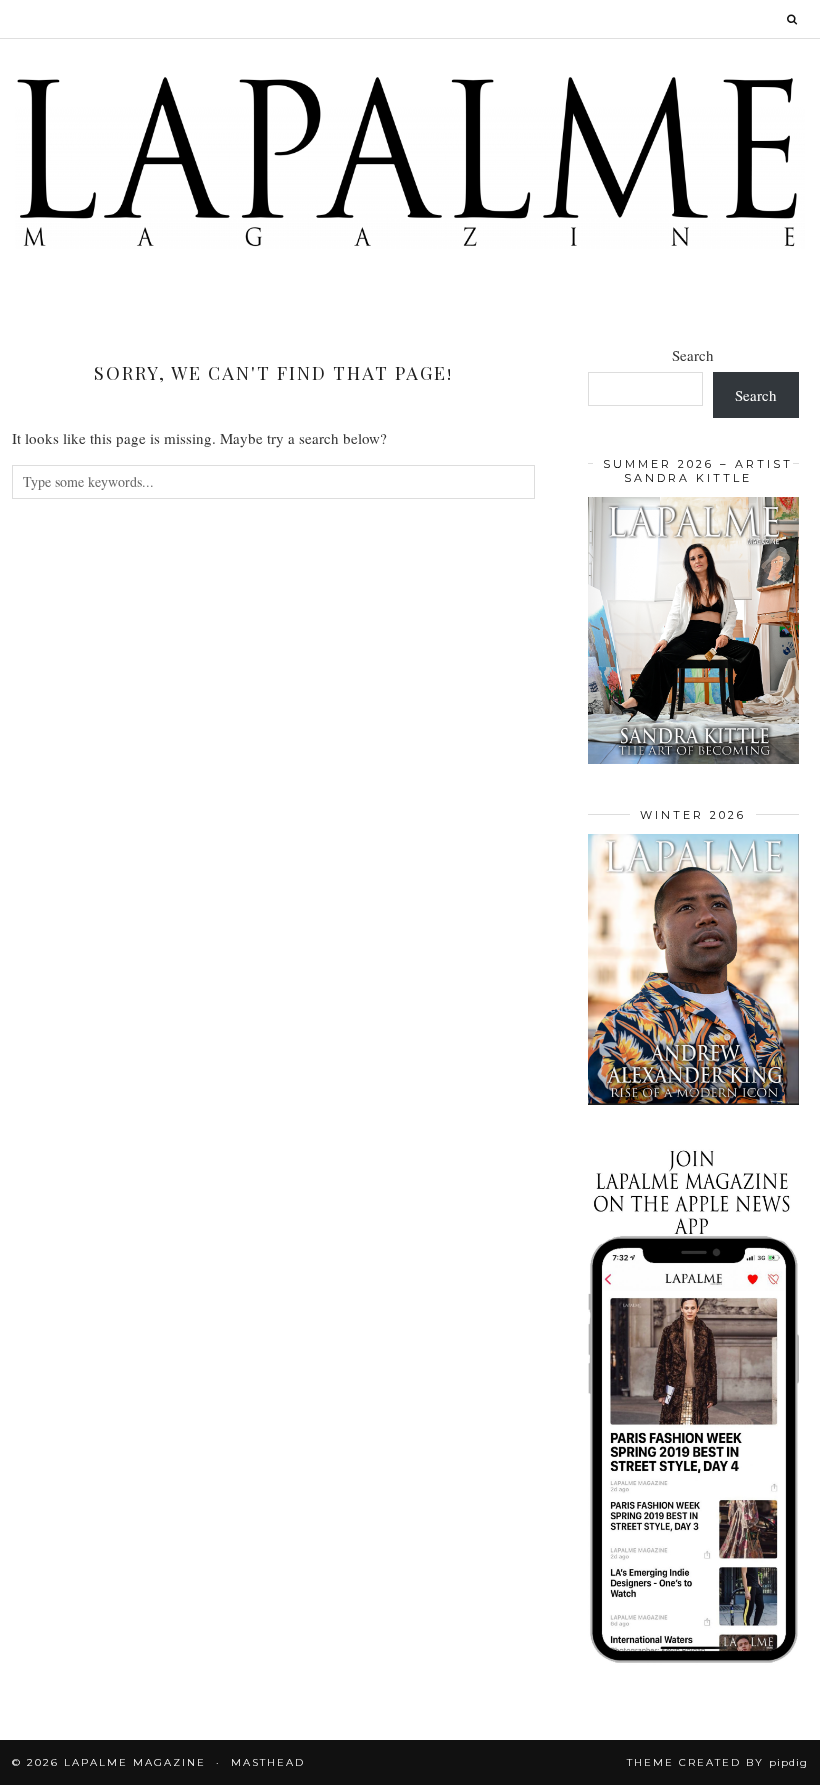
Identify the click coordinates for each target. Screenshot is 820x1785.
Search (693, 355)
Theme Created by (717, 1762)
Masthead (268, 1762)
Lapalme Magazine (135, 1762)
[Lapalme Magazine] (410, 160)
